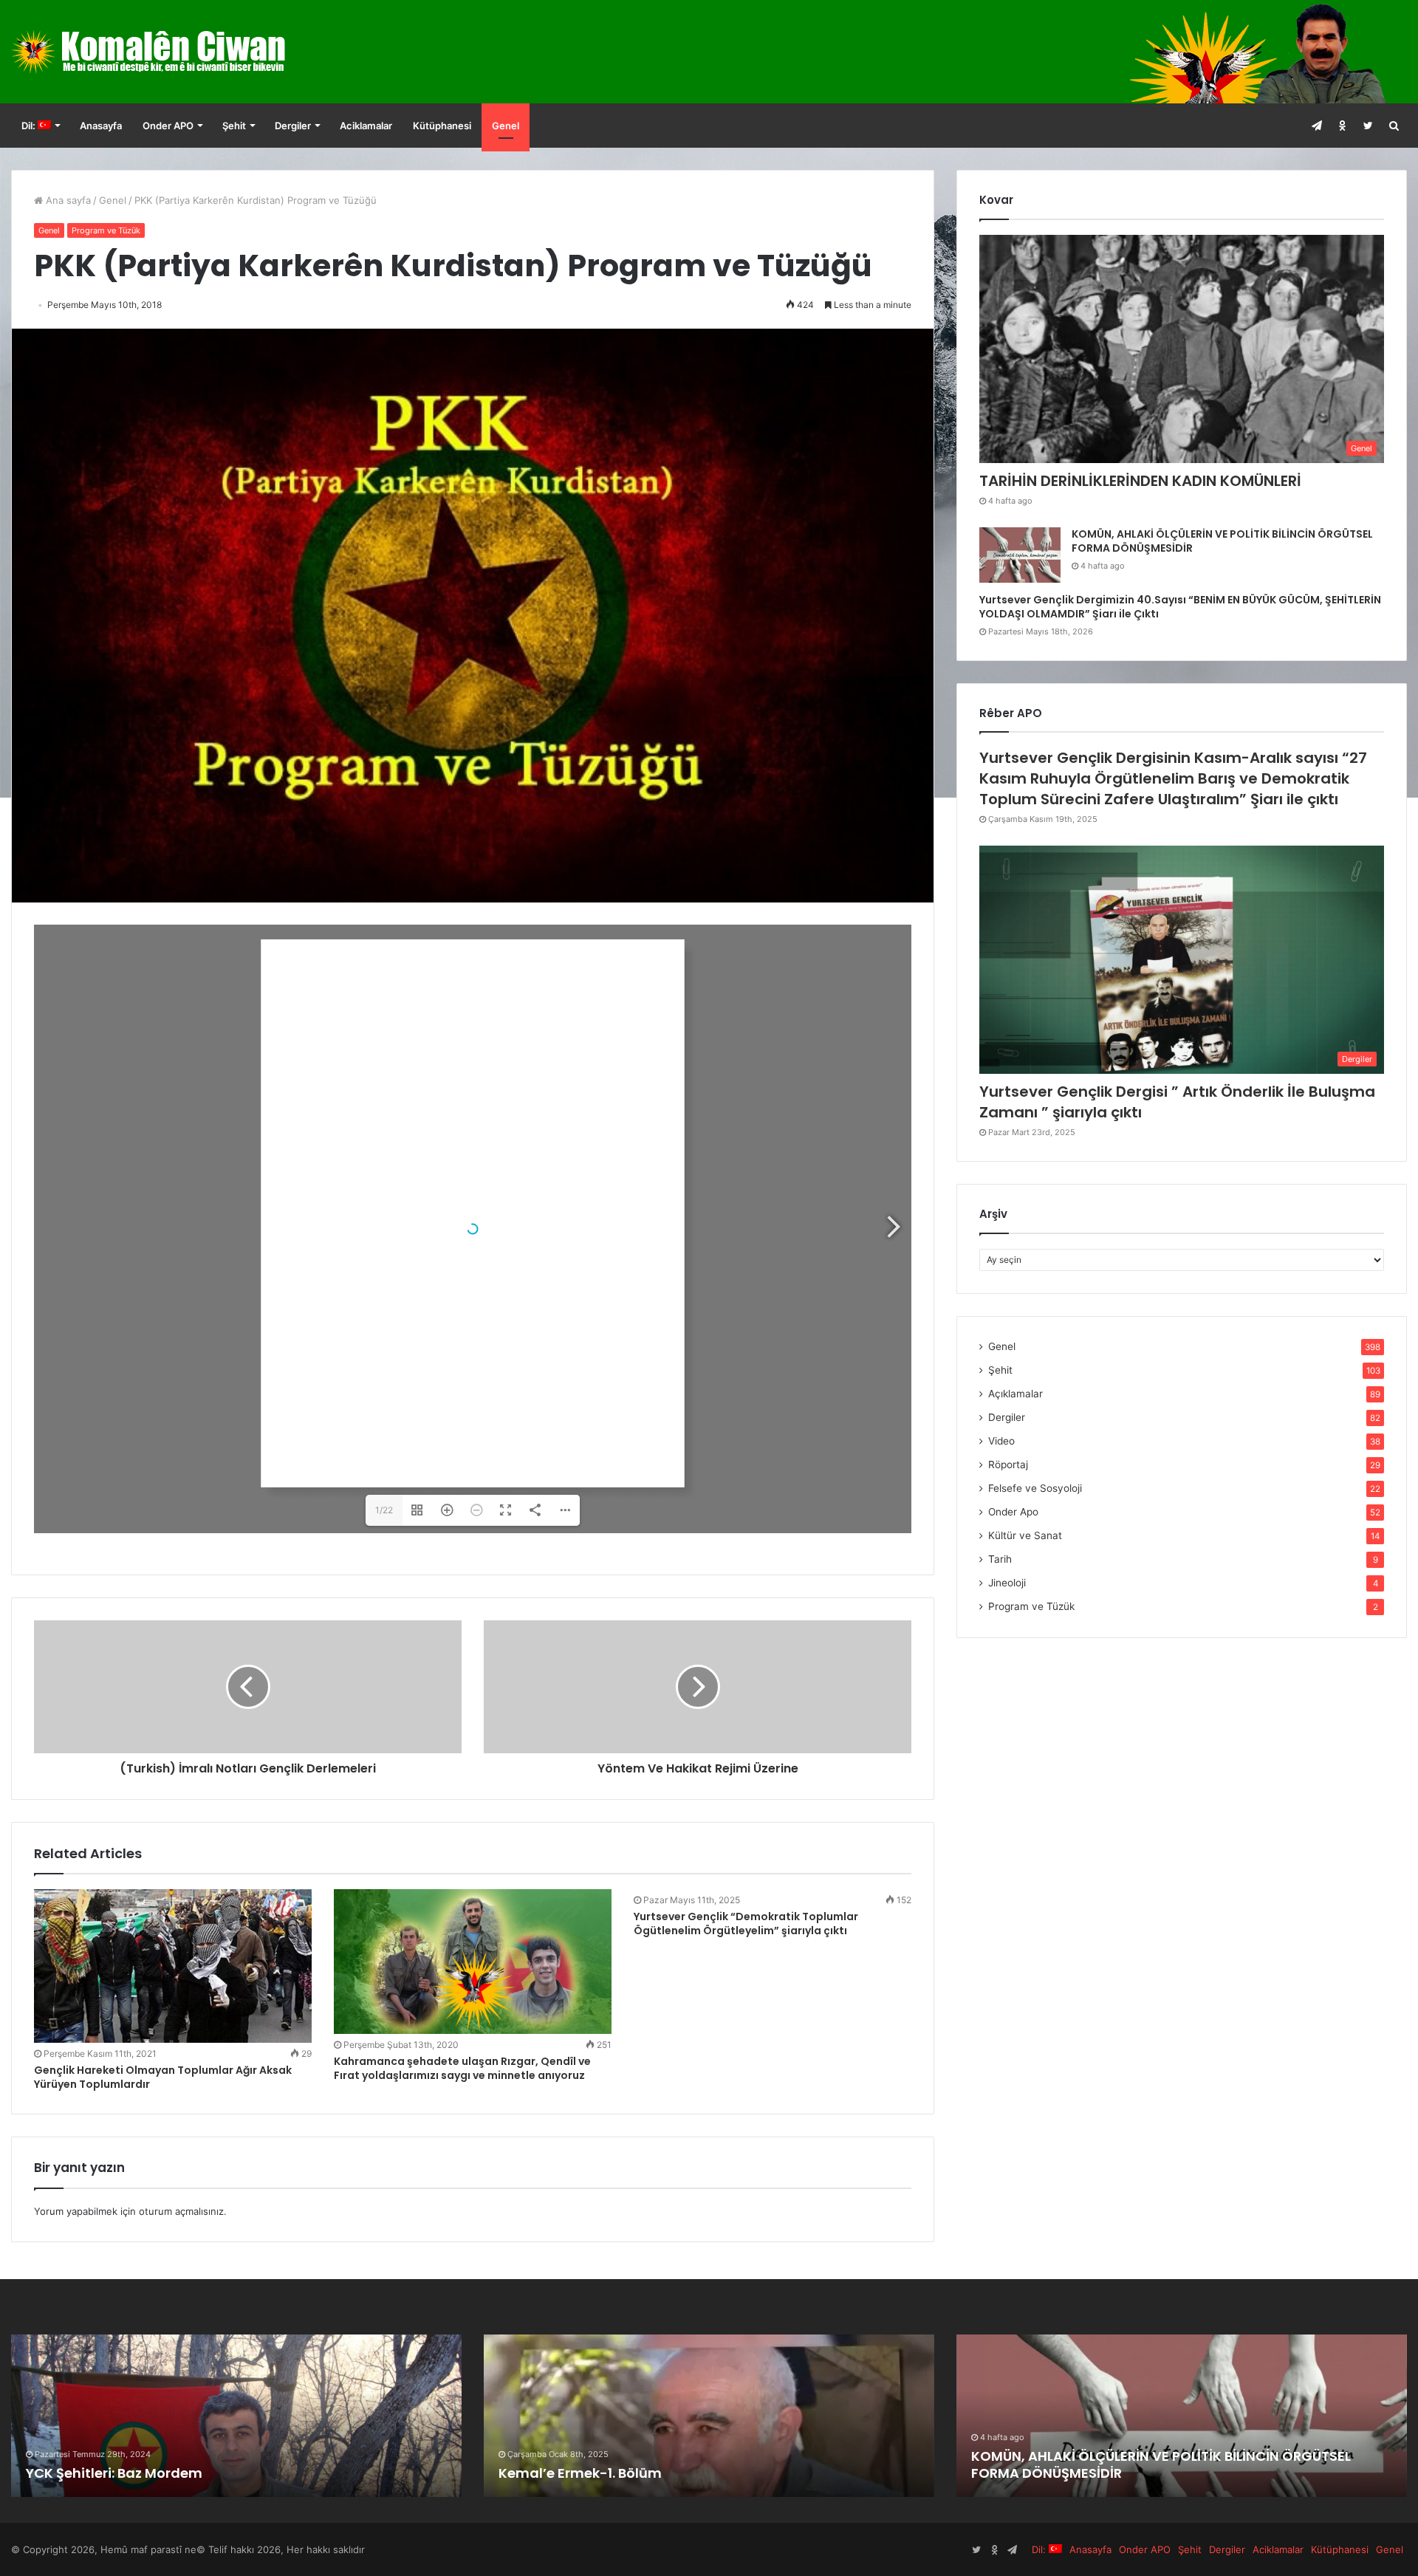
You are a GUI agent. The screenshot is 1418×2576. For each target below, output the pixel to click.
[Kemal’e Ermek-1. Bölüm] (709, 2416)
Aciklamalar (366, 126)
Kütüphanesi (442, 126)
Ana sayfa (67, 200)
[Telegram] (1316, 126)
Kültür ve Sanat (1025, 1535)
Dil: (30, 126)
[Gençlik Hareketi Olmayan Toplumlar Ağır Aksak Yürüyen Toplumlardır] (173, 1966)
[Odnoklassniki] (1342, 126)
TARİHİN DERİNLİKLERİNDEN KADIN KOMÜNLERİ (1140, 481)
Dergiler (293, 126)
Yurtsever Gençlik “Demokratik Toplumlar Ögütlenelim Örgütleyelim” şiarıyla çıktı (746, 1924)
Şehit (234, 126)
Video (1001, 1441)
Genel (506, 126)
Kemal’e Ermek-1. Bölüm (580, 2473)
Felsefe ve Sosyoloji (1035, 1488)
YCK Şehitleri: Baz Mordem (114, 2473)
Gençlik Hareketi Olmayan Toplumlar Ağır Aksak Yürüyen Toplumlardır (163, 2077)
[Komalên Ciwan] (184, 52)
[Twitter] (1368, 126)
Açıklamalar (1015, 1394)
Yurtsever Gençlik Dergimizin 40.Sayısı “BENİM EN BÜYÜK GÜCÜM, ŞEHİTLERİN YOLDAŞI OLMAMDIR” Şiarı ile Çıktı (1180, 607)
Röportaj (1008, 1465)
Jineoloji (1007, 1583)
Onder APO (168, 126)
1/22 (384, 1510)
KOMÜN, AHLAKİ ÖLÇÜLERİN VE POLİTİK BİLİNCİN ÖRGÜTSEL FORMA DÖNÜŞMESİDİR (1222, 541)
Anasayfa (101, 126)
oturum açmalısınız (181, 2211)
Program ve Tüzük (106, 230)
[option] (236, 2416)
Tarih (1000, 1559)
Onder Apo (1013, 1512)
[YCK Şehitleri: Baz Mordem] (236, 2416)
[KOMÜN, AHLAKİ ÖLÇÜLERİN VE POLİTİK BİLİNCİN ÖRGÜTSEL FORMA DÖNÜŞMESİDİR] (1020, 555)
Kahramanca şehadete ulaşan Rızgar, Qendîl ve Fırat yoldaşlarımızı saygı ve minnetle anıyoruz (462, 2068)
